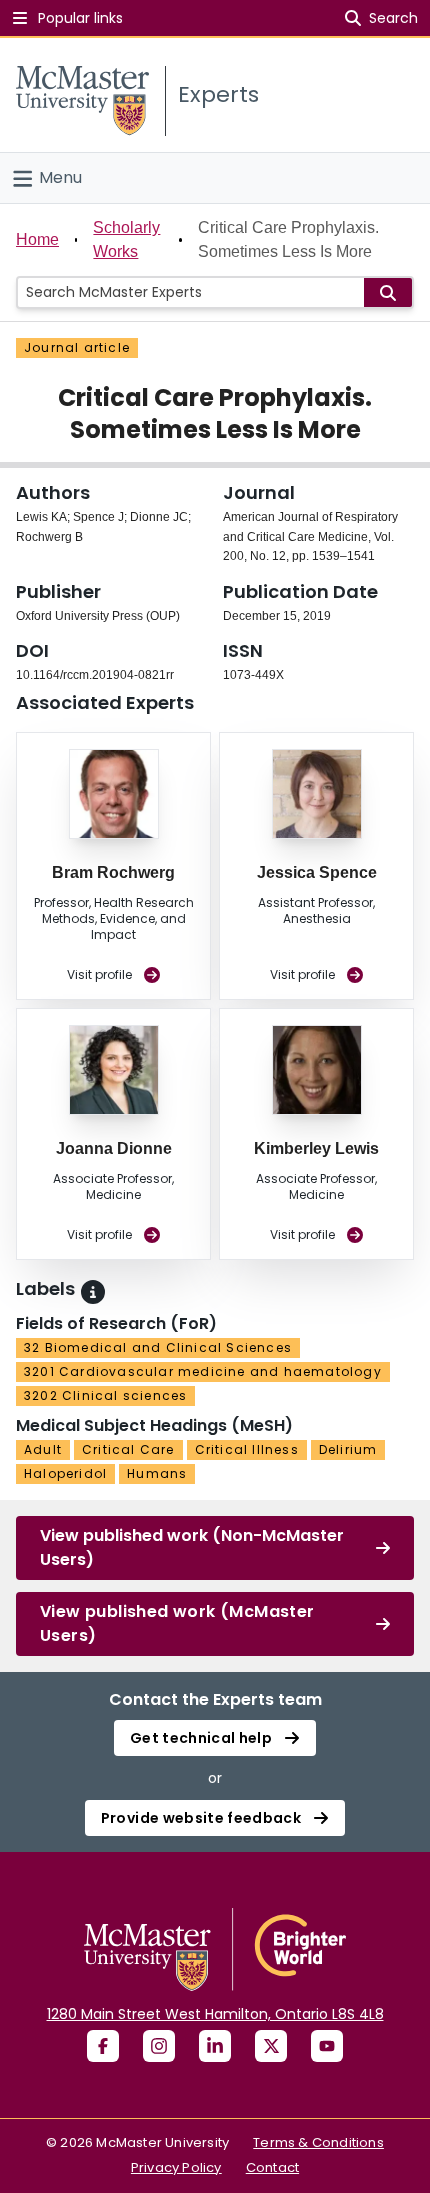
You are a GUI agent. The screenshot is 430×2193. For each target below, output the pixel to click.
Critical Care (128, 1449)
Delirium (348, 1449)
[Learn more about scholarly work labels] (93, 1292)
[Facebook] (103, 2046)
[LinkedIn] (215, 2046)
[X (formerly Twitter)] (271, 2046)
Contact (272, 2167)
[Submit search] (388, 292)
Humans (157, 1473)
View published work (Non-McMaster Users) (192, 1547)
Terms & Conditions (318, 2142)
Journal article (77, 347)
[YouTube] (327, 2046)
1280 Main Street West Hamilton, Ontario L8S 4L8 (215, 2014)
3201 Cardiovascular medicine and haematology (203, 1371)
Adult (43, 1449)
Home (37, 239)
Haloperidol (65, 1473)
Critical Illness (247, 1449)
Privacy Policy (176, 2167)
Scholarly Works (126, 239)
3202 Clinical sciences (105, 1395)
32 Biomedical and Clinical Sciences (158, 1347)
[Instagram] (159, 2046)
